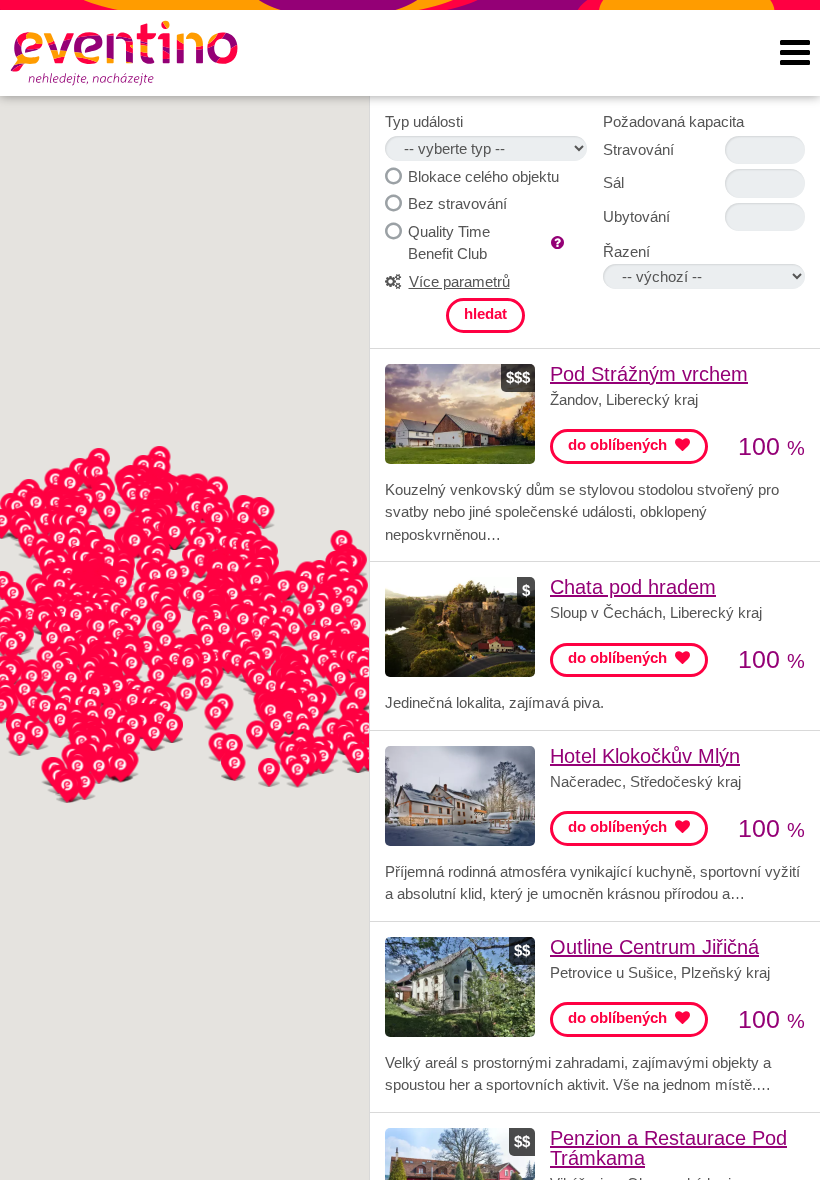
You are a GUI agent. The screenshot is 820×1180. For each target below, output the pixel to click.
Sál (613, 182)
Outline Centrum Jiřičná (654, 947)
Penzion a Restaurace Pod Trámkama (668, 1148)
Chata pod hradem (633, 587)
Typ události (424, 121)
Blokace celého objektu (483, 176)
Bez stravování (457, 203)
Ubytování (636, 216)
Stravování (638, 149)
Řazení (626, 251)
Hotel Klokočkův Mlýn (645, 756)
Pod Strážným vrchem (649, 374)
